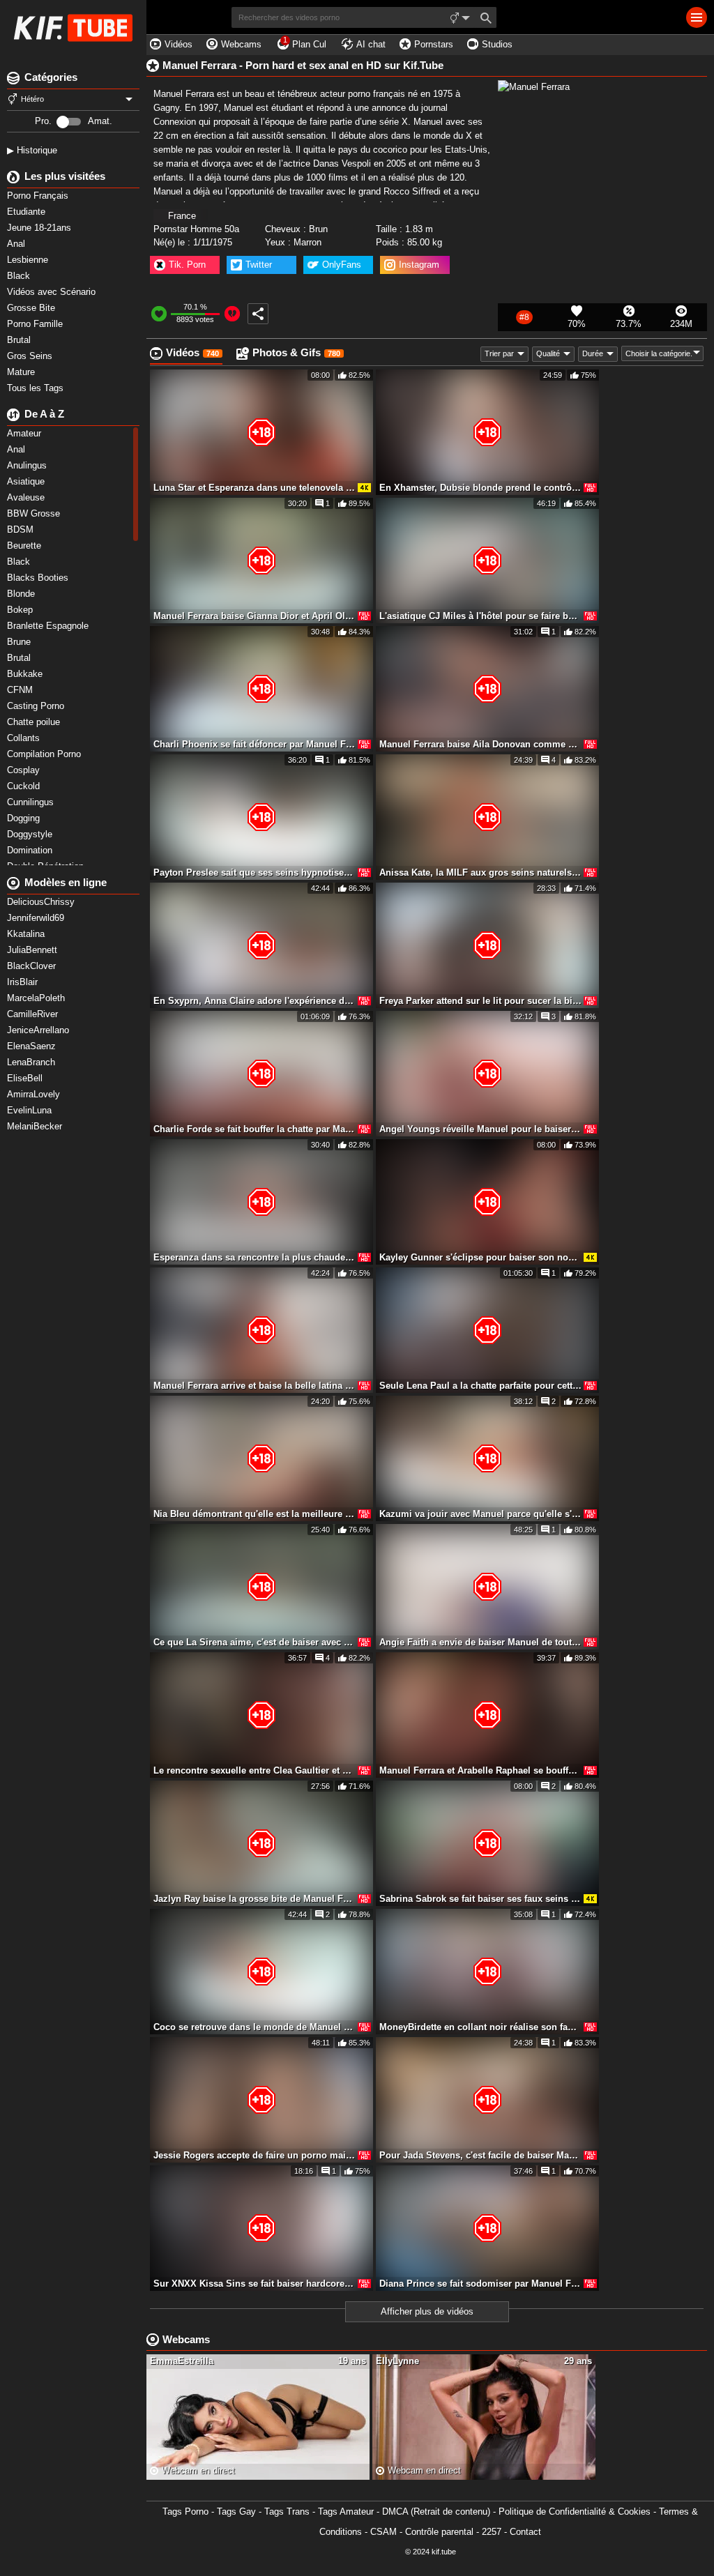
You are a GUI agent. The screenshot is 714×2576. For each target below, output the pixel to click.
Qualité (548, 353)
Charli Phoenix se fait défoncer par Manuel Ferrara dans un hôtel (255, 744)
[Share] (258, 314)
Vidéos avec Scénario (53, 292)
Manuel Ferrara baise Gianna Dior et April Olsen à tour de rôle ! (255, 616)
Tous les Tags (37, 388)
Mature (22, 372)
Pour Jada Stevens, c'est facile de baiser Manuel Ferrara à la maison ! (480, 2155)
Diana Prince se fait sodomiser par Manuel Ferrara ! (480, 2284)
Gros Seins (31, 356)
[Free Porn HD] (73, 28)
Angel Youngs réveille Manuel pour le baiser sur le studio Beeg (480, 1129)
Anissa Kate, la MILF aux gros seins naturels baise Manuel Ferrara (480, 872)
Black (20, 276)
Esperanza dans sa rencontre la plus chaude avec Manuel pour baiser (255, 1257)
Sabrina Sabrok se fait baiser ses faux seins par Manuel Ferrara (480, 1899)
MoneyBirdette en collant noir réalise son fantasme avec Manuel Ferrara (480, 2027)
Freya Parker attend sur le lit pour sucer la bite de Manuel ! (480, 1001)
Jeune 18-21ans (40, 228)
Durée (593, 353)
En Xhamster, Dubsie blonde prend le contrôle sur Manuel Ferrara (480, 488)
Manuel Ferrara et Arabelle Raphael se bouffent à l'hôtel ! (480, 1770)
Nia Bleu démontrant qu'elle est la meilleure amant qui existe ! (255, 1514)
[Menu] (697, 17)
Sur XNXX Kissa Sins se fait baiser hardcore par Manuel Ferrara (255, 2284)
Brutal (20, 340)
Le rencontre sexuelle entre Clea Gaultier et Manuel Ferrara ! (255, 1770)
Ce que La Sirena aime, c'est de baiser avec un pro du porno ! (255, 1642)
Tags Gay (236, 2512)
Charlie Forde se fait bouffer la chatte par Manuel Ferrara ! (255, 1129)
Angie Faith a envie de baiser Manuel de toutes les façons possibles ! (480, 1642)
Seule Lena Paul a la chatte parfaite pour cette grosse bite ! (480, 1386)
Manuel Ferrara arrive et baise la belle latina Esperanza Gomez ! (255, 1386)
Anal (17, 244)
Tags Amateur (346, 2512)
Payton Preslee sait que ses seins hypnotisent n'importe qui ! (255, 872)
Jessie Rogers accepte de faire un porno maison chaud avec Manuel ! (255, 2155)
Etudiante (28, 212)
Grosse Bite (32, 308)
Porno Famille (36, 324)
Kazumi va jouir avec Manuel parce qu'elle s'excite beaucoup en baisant (480, 1514)
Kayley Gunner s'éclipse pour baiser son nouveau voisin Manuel (480, 1257)
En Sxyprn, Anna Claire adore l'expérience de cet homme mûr (255, 1001)
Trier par (499, 353)
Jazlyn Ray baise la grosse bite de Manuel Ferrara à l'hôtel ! (255, 1899)
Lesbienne (29, 260)
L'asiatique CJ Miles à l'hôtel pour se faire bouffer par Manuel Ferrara (480, 616)
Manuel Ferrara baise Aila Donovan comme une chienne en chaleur (480, 744)
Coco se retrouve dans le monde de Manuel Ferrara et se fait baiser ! (255, 2027)
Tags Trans (287, 2512)
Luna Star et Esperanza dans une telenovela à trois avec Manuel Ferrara (255, 488)
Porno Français (39, 196)
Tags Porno (185, 2512)
